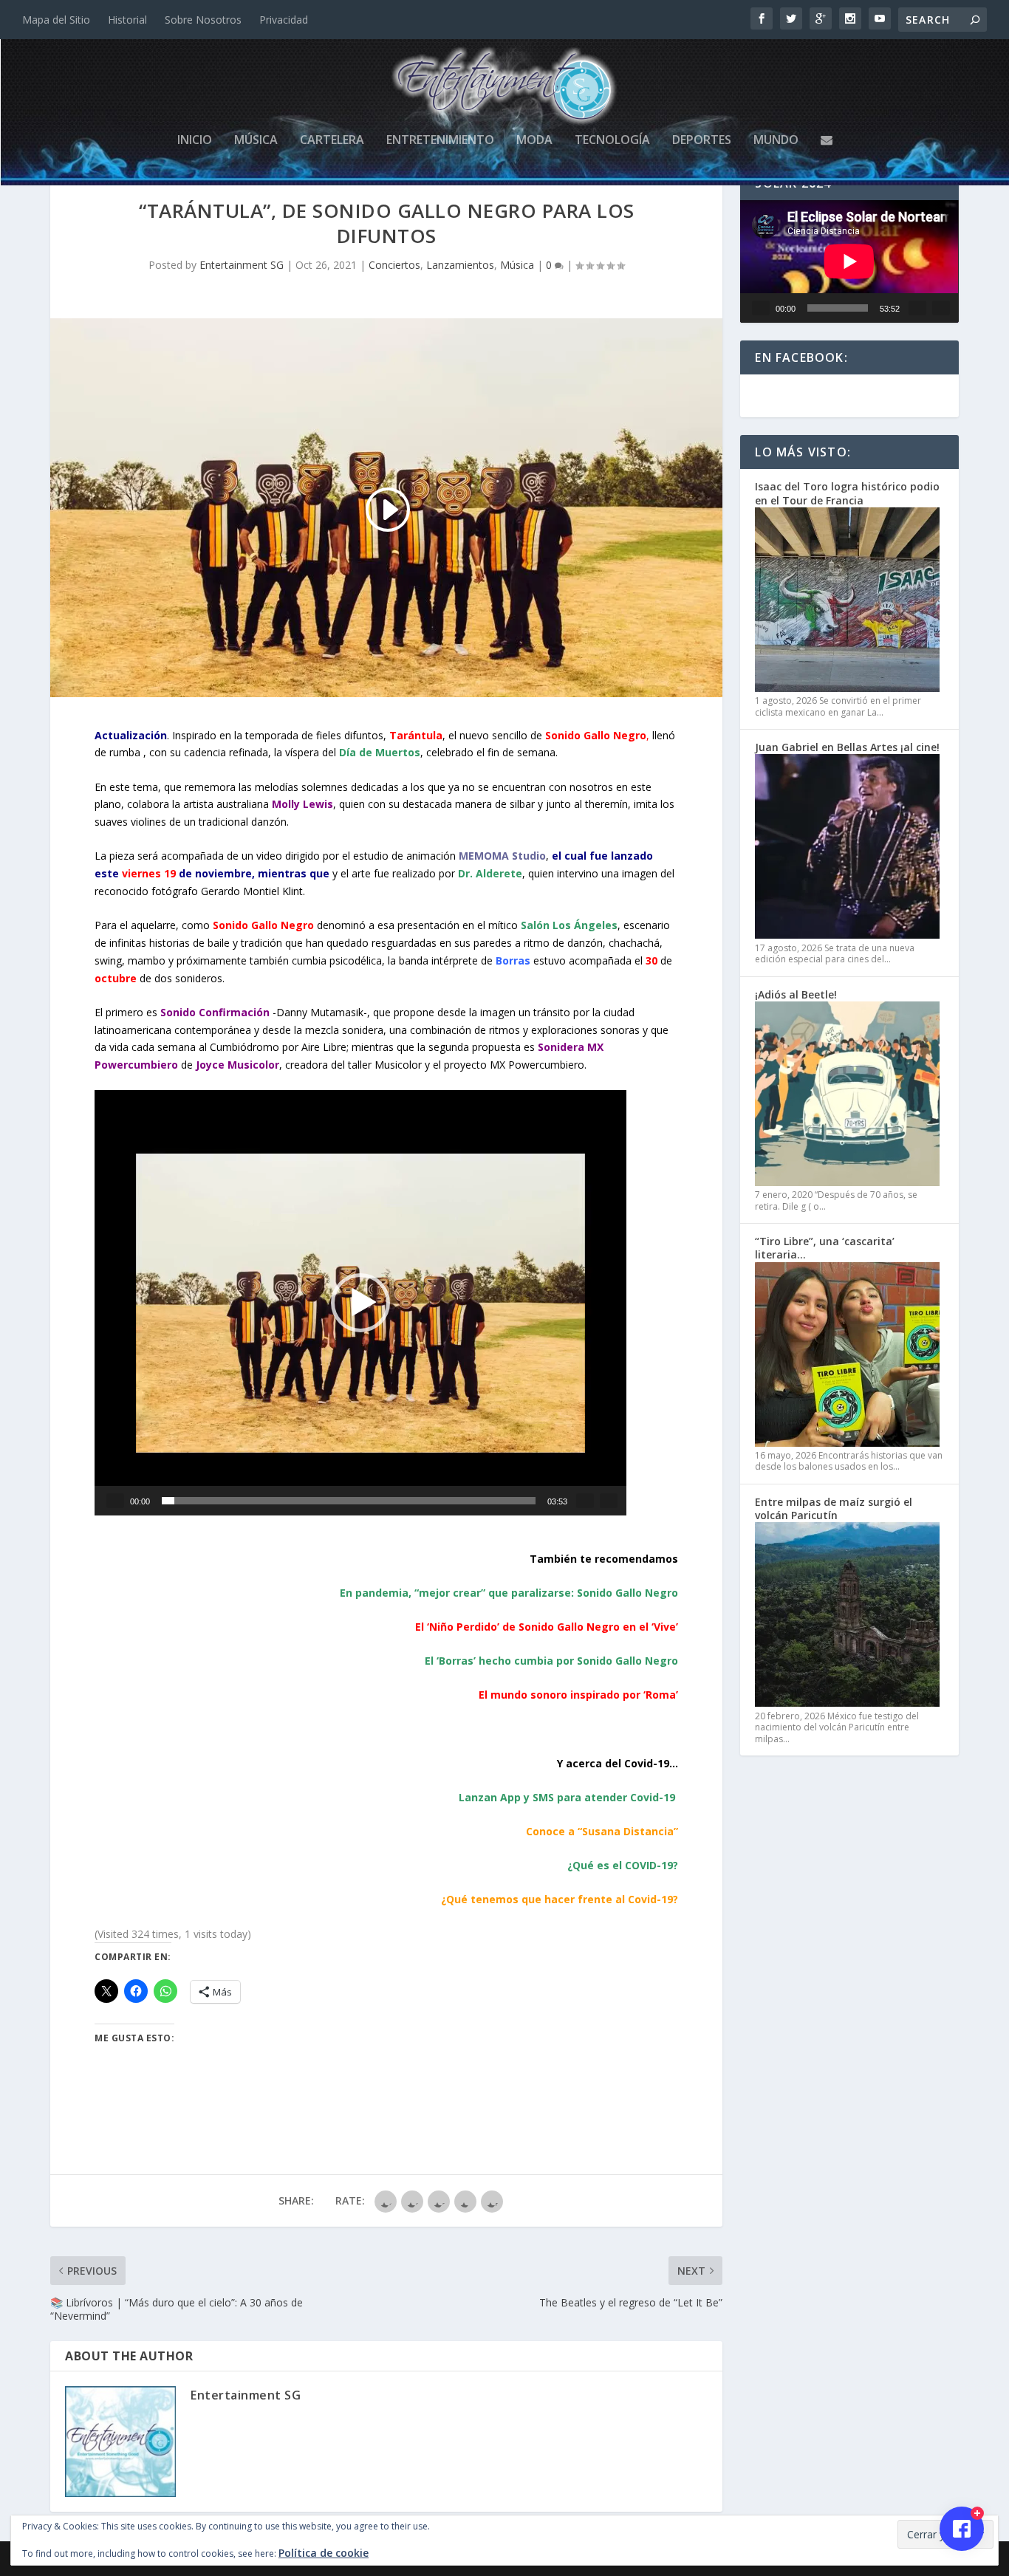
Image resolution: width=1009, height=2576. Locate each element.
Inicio (195, 141)
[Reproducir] (115, 1501)
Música (256, 141)
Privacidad (284, 20)
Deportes (702, 141)
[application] (360, 1303)
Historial (127, 20)
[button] (360, 1303)
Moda (534, 141)
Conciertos (394, 265)
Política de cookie (324, 2553)
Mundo (776, 141)
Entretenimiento (440, 141)
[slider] (349, 1501)
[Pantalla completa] (609, 1501)
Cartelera (332, 141)
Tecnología (612, 141)
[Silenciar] (585, 1501)
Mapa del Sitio (56, 20)
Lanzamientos (460, 265)
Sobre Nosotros (203, 20)
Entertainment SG (242, 265)
